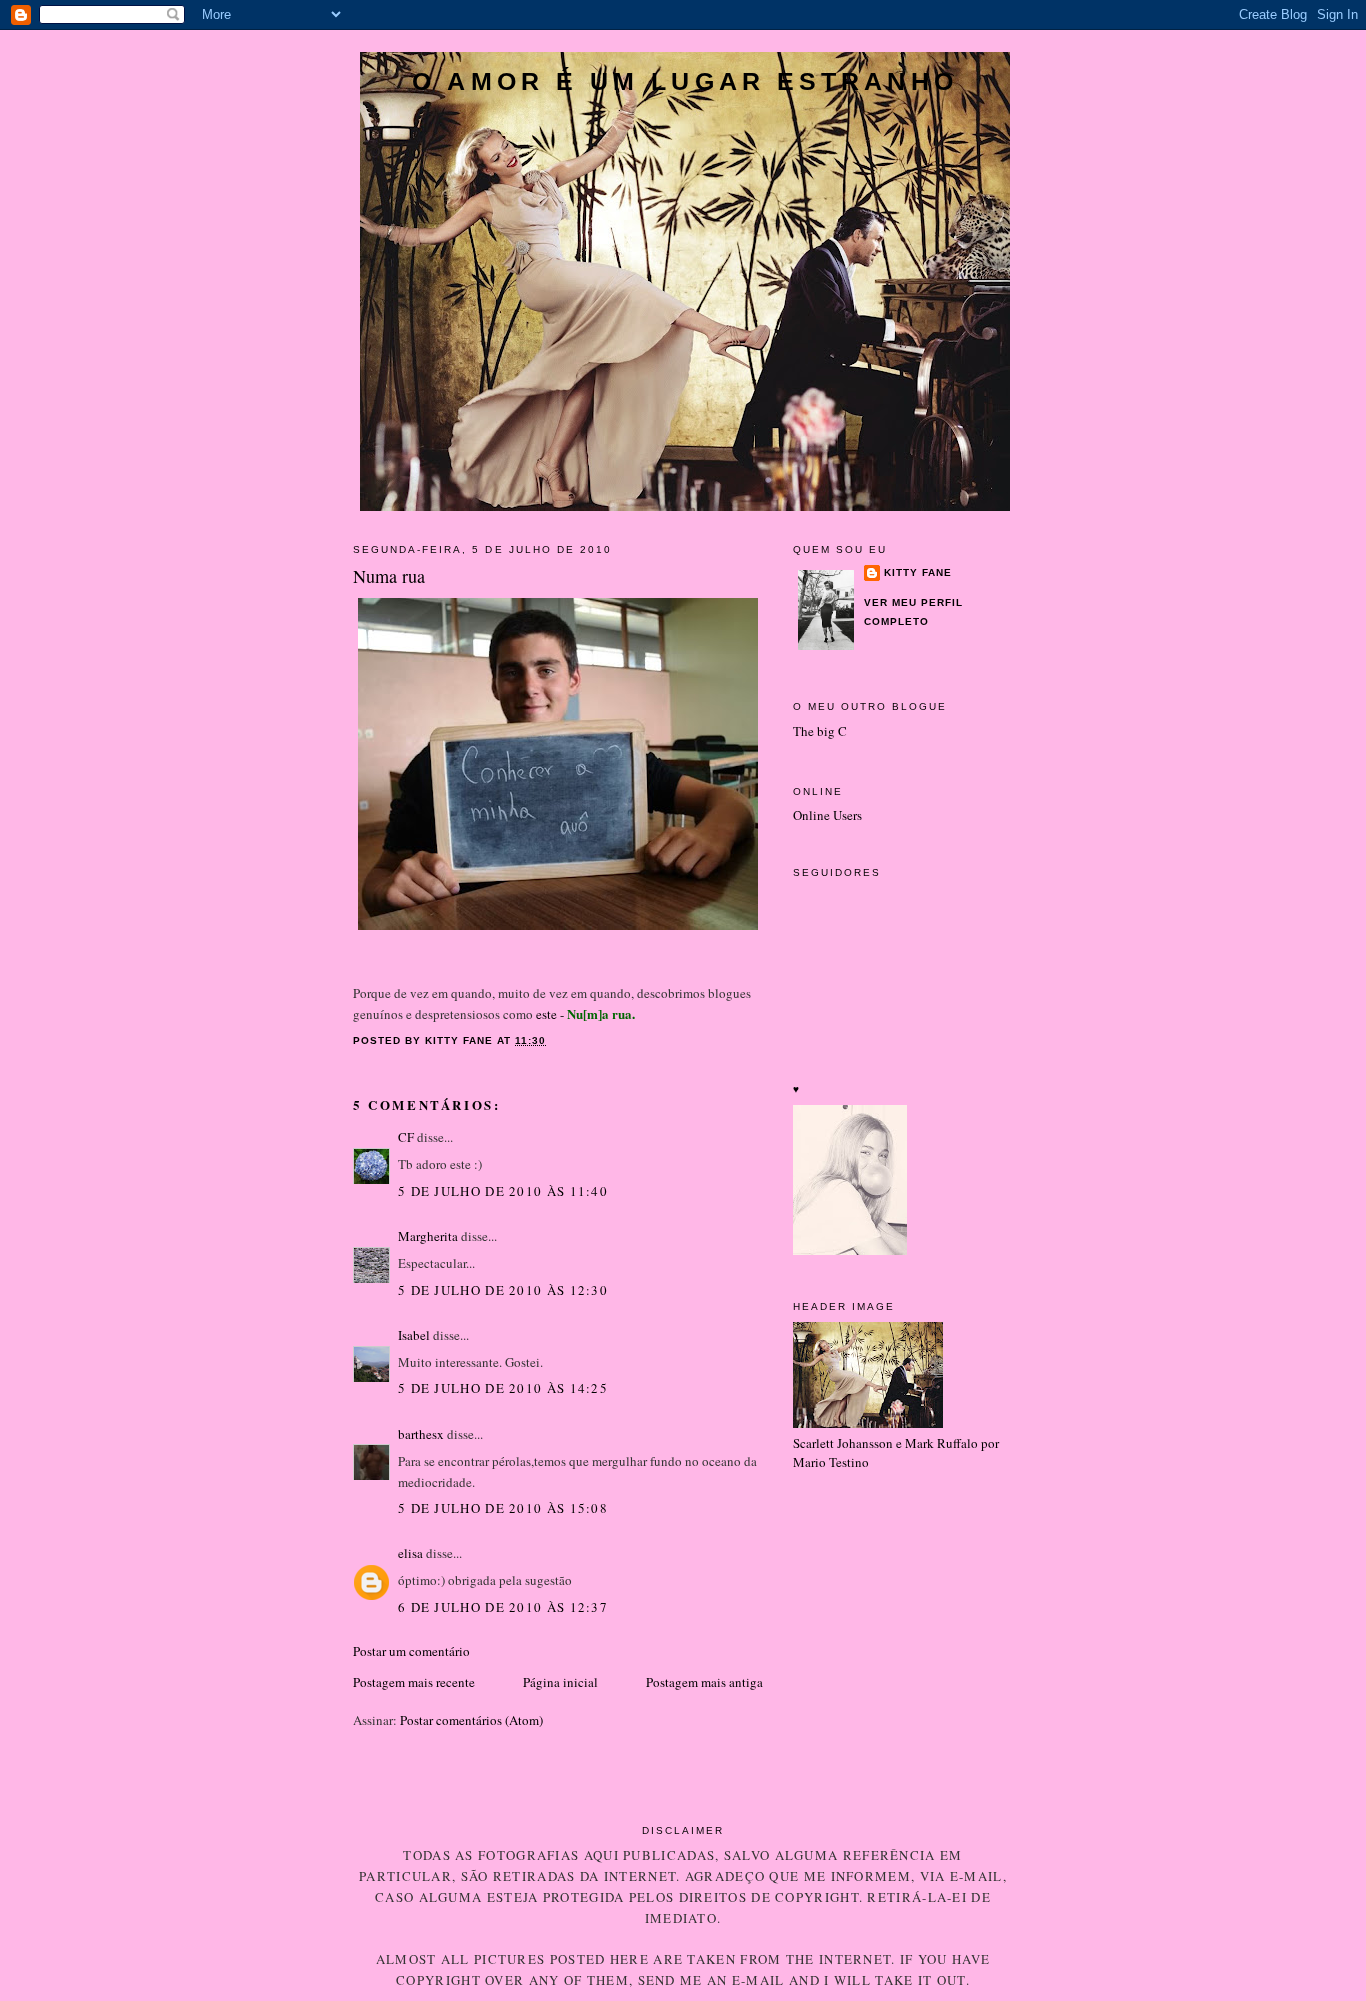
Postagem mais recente (414, 1682)
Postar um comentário (411, 1651)
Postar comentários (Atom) (471, 1720)
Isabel (414, 1335)
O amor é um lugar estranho (685, 81)
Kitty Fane (918, 572)
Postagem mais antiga (704, 1682)
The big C (820, 731)
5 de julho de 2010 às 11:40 (503, 1191)
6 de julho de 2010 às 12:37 (503, 1607)
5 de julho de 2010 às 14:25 (503, 1388)
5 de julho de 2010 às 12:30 (503, 1290)
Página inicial (560, 1682)
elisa (410, 1553)
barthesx (421, 1434)
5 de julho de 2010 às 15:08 (503, 1508)
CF (406, 1137)
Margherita (428, 1236)
